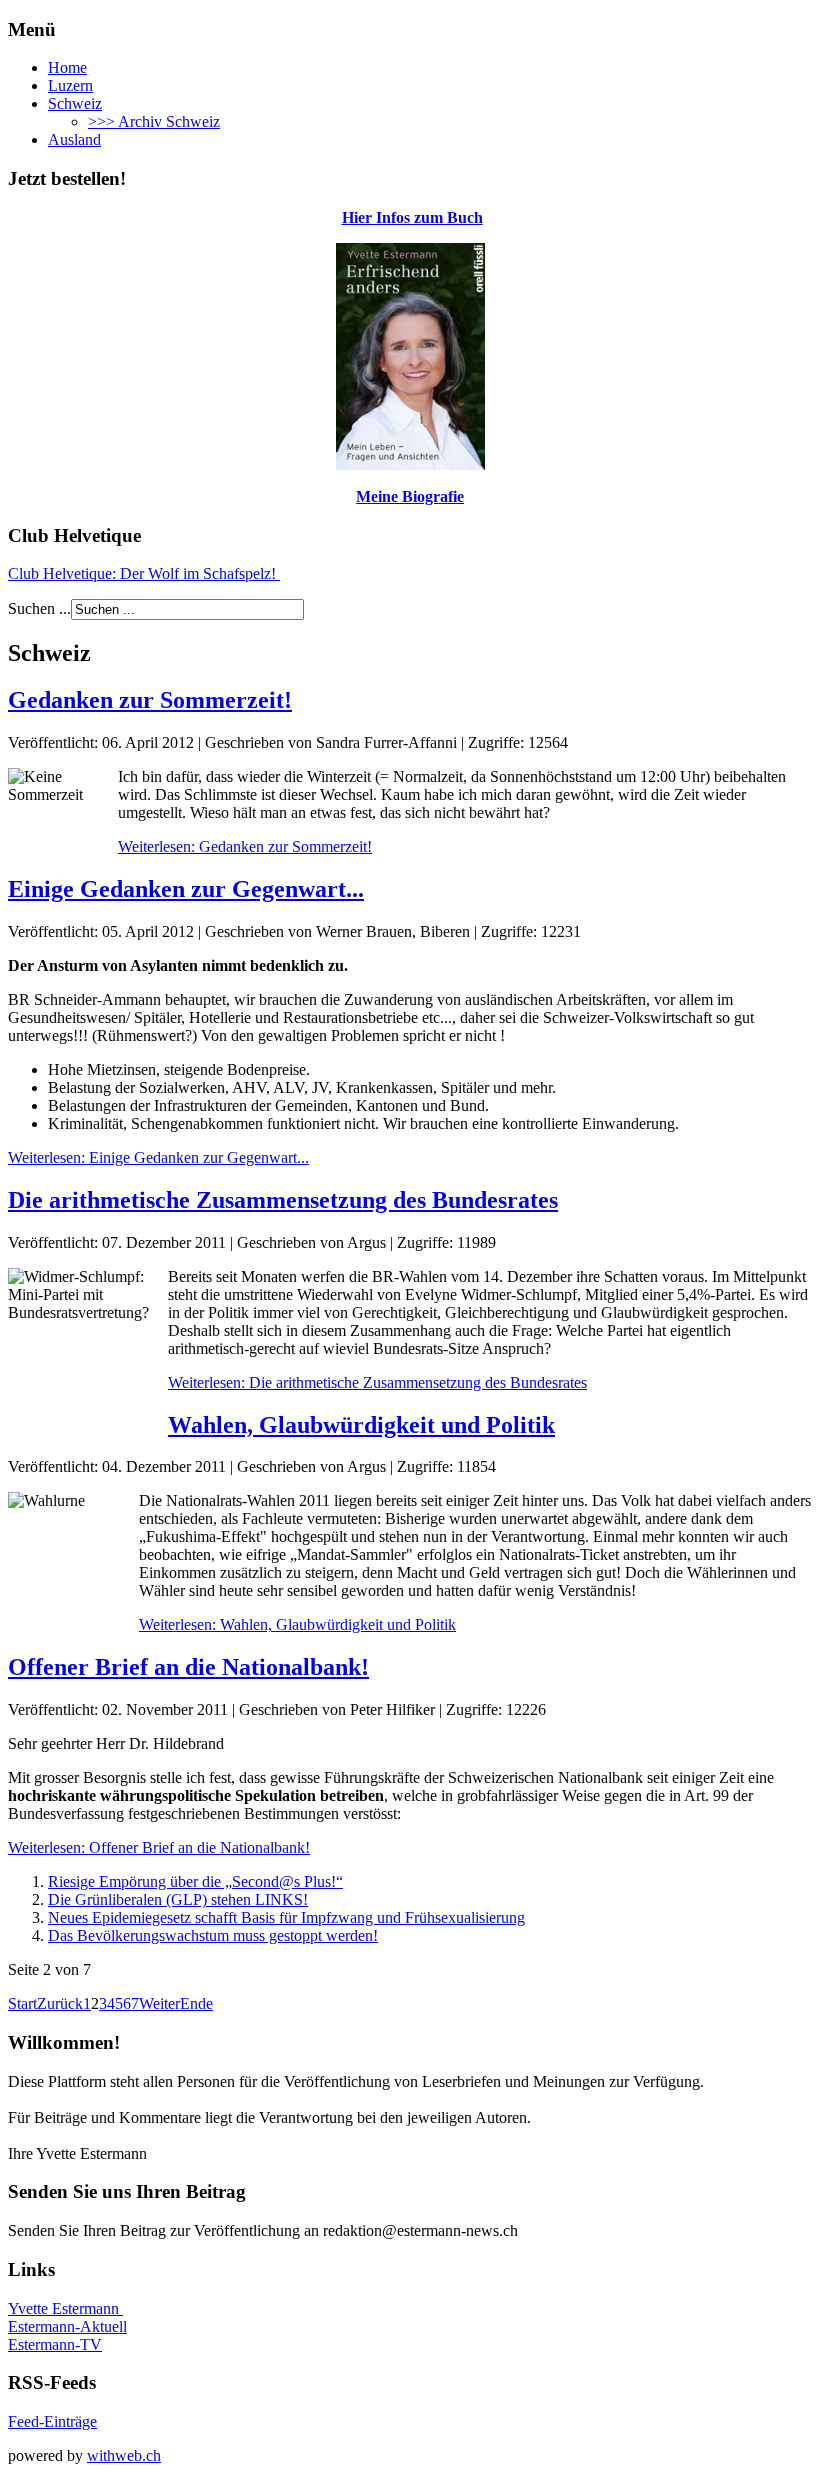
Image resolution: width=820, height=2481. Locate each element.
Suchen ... (39, 608)
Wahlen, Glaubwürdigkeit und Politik (361, 1425)
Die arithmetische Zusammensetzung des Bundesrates (283, 1200)
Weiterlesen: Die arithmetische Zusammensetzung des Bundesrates (377, 1382)
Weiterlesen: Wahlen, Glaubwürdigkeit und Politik (297, 1624)
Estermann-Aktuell (67, 2326)
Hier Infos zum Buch (412, 217)
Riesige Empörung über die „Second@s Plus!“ (195, 1881)
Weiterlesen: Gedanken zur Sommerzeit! (245, 846)
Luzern (70, 85)
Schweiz (75, 103)
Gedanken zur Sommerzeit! (150, 700)
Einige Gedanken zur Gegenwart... (186, 889)
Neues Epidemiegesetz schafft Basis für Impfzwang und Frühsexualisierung (286, 1917)
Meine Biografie (410, 496)
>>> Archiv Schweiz (154, 121)
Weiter (159, 2003)
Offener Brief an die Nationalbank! (188, 1667)
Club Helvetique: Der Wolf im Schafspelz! (144, 573)
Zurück (60, 2003)
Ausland (74, 139)
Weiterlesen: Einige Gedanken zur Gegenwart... (158, 1157)
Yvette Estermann (65, 2308)
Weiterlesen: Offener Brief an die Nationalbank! (159, 1847)
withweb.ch (124, 2455)
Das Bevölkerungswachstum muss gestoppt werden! (213, 1935)
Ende (196, 2003)
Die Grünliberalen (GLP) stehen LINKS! (178, 1899)
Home (67, 67)
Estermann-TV (55, 2344)
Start (22, 2003)
